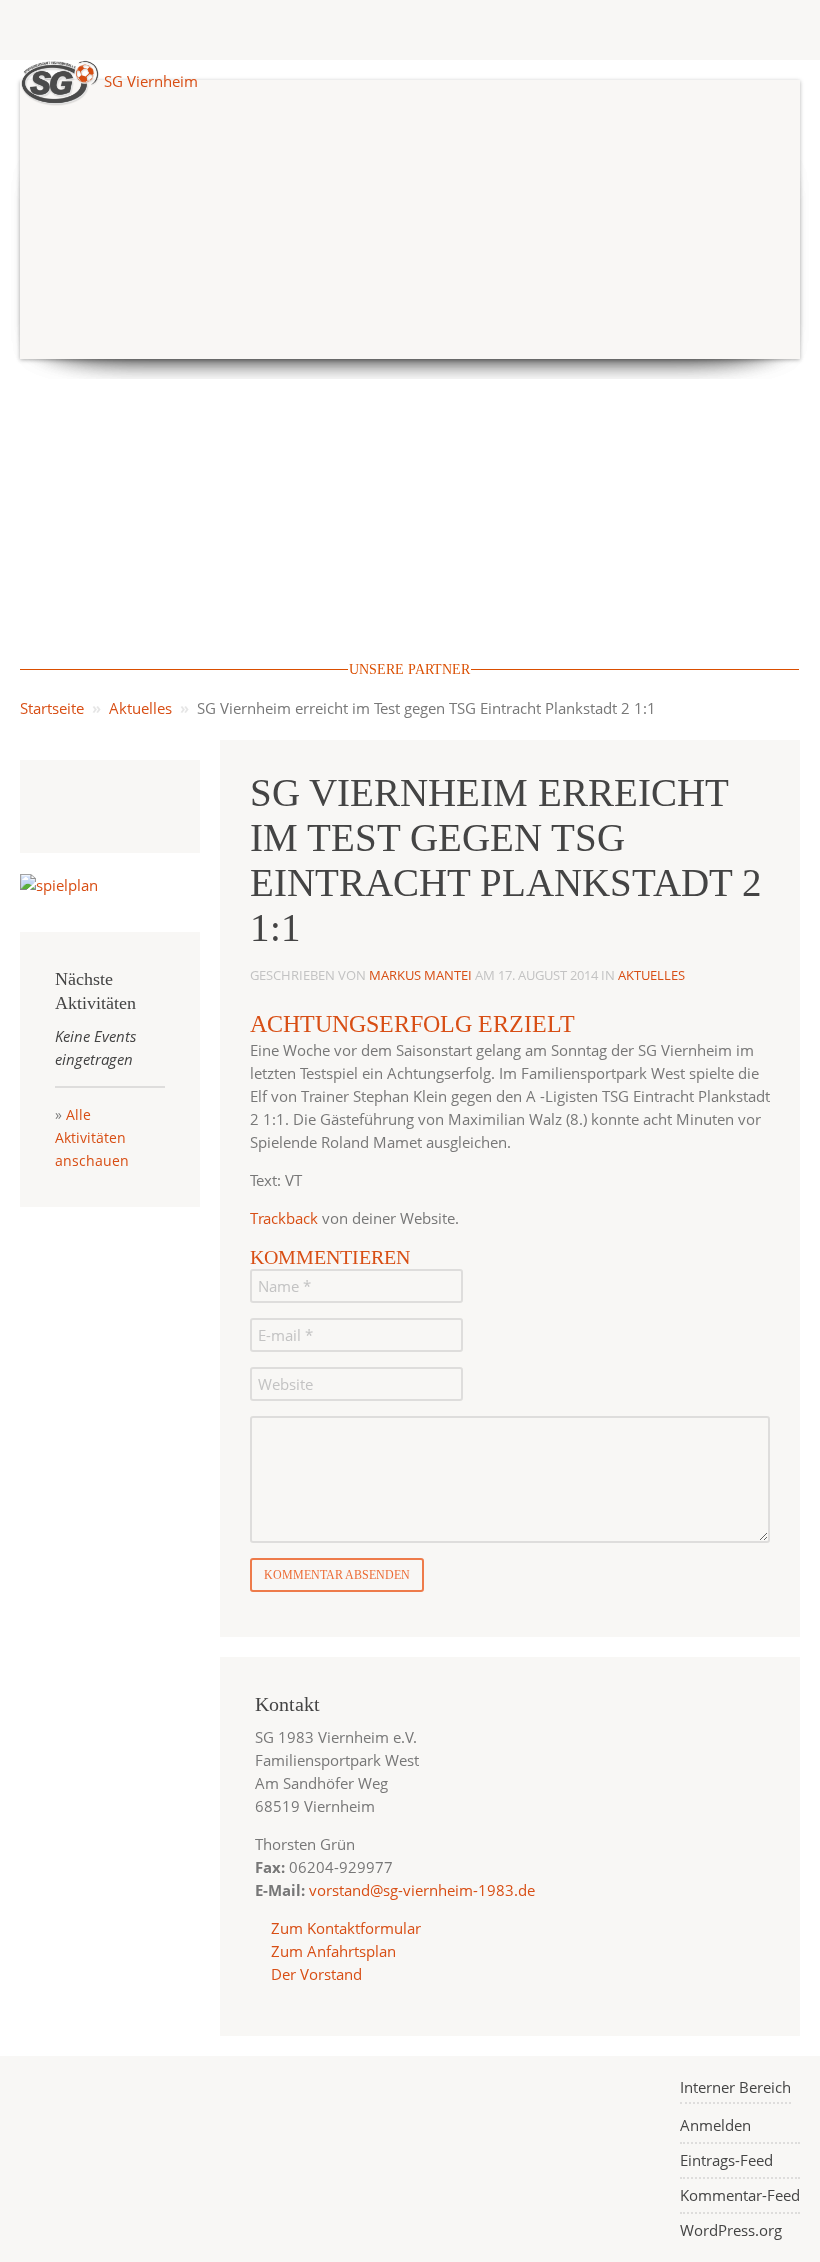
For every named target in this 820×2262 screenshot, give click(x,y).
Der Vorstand (314, 1974)
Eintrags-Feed (726, 2160)
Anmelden (715, 2125)
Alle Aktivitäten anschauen (92, 1137)
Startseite (52, 708)
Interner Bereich (735, 2087)
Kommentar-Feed (740, 2195)
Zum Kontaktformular (346, 1928)
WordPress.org (731, 2230)
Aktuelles (140, 708)
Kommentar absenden (337, 1575)
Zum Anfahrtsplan (331, 1951)
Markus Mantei (420, 975)
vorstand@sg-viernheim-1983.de (422, 1890)
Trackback (284, 1218)
